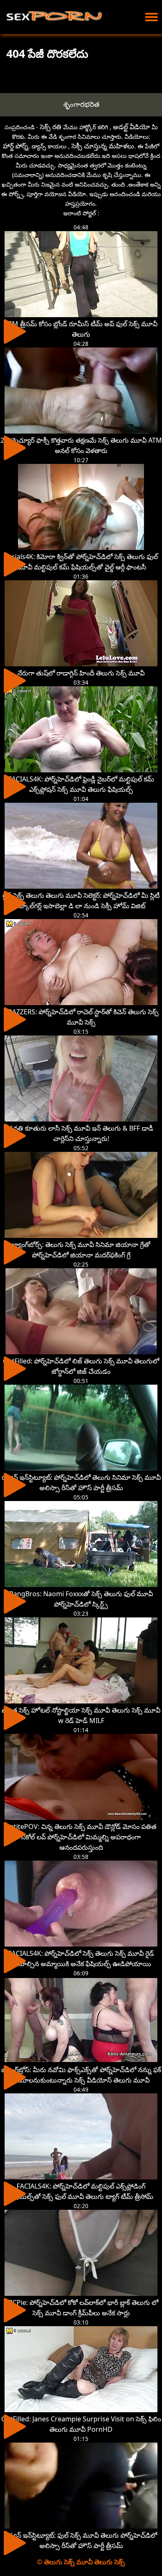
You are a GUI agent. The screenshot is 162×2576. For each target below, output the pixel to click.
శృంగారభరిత (81, 104)
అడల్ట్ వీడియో (131, 127)
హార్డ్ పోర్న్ (16, 146)
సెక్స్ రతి (51, 127)
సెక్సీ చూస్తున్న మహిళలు (103, 146)
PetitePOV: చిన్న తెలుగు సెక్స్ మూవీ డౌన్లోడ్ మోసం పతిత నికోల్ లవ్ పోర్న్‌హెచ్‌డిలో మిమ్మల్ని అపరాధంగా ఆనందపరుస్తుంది (81, 1837)
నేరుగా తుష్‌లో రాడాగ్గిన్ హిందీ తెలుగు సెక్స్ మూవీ (81, 673)
